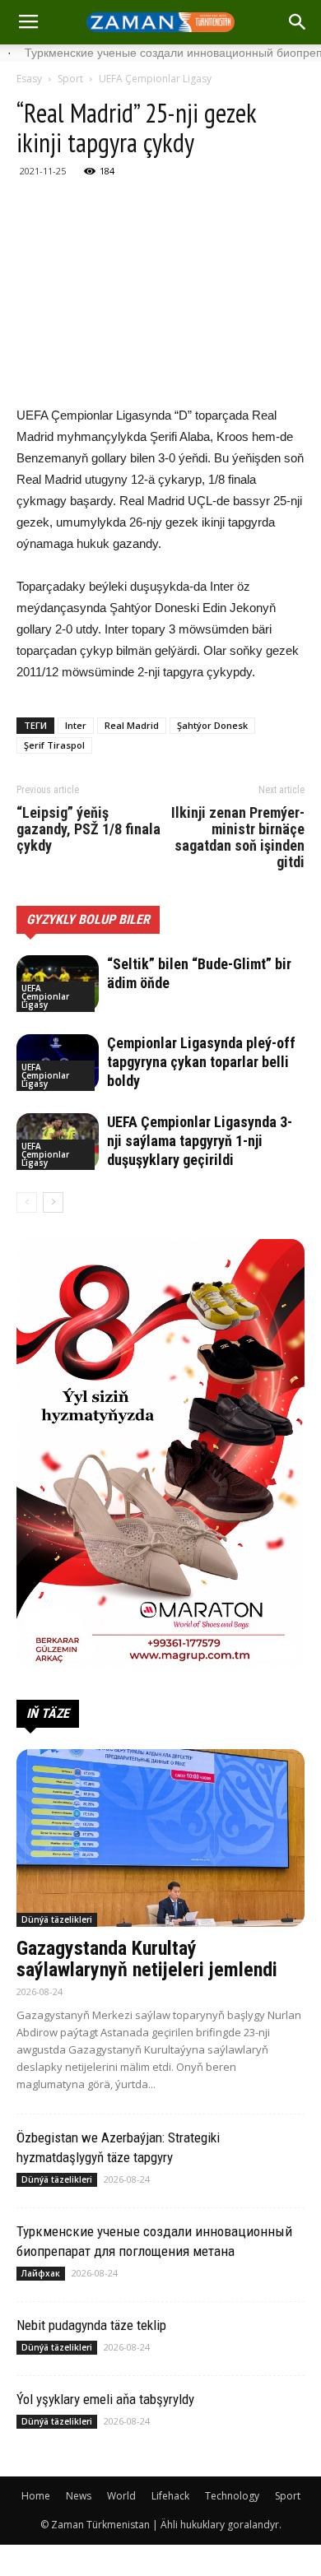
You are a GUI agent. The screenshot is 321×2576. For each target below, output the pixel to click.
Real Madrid (132, 725)
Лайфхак (41, 2273)
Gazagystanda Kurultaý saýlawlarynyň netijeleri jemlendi (147, 1959)
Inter (76, 725)
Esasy (29, 79)
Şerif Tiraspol (54, 745)
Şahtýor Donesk (212, 725)
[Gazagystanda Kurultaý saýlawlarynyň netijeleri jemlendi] (160, 1838)
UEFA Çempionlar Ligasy (155, 79)
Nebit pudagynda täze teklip (91, 2325)
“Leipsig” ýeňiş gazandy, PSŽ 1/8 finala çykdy (88, 829)
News (79, 2496)
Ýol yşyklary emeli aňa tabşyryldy (105, 2399)
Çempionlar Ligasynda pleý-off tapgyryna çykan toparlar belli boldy (201, 1062)
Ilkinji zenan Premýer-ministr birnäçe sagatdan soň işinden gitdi (238, 838)
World (121, 2496)
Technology (232, 2496)
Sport (70, 79)
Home (36, 2496)
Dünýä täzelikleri (57, 1919)
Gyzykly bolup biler (88, 919)
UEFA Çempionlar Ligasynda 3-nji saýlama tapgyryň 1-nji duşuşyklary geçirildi (200, 1141)
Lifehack (170, 2496)
